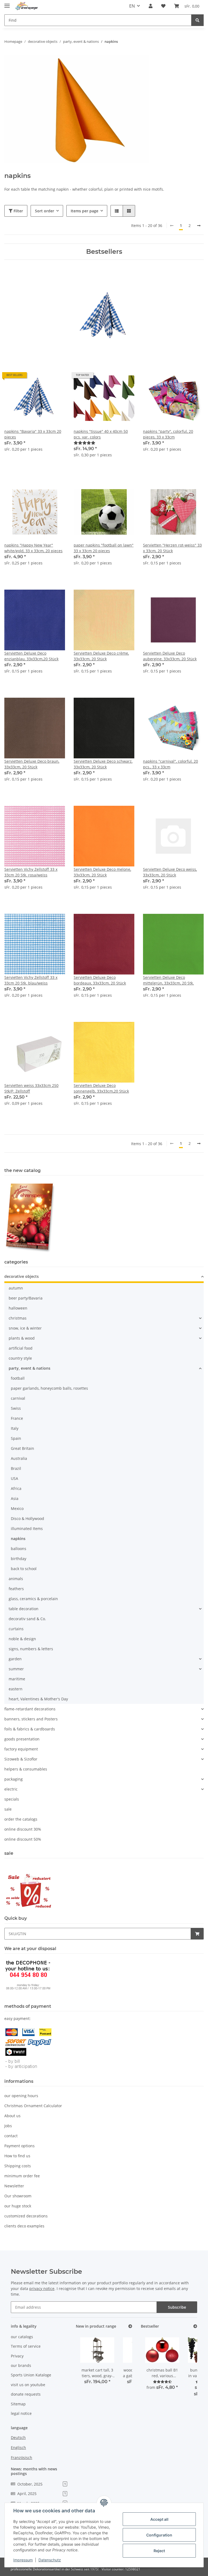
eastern (16, 1689)
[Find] (197, 20)
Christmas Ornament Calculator (33, 2106)
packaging (14, 1779)
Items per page (84, 211)
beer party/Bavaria (26, 1298)
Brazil (16, 1468)
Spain (16, 1438)
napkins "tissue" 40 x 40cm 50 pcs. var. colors (101, 434)
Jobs (8, 2126)
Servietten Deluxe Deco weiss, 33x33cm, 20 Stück (170, 872)
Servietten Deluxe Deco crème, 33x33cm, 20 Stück (101, 656)
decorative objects (22, 1276)
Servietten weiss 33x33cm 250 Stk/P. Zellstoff (31, 1088)
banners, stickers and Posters (31, 1719)
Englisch (18, 2447)
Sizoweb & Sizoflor (21, 1759)
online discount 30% (23, 1829)
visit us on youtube (28, 2385)
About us (12, 2116)
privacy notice (42, 2288)
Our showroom (18, 2196)
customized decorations (26, 2216)
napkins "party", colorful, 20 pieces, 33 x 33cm (168, 434)
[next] (199, 226)
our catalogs (22, 2337)
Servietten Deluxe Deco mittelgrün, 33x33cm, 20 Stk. (168, 980)
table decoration (24, 1609)
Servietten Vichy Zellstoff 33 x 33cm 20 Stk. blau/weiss (31, 980)
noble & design (22, 1639)
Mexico (17, 1508)
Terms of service (26, 2346)
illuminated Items (27, 1529)
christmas (18, 1318)
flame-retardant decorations (30, 1709)
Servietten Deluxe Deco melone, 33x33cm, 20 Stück (102, 872)
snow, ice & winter (25, 1328)
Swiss (16, 1408)
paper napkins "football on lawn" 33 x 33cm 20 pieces (104, 548)
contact (11, 2136)
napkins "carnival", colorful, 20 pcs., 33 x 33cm (170, 764)
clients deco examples (24, 2226)
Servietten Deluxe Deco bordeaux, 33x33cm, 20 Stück (100, 980)
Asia (15, 1498)
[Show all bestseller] (195, 2326)
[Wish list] (163, 6)
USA (14, 1478)
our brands (21, 2365)
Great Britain (22, 1448)
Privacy (17, 2356)
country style (20, 1358)
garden (15, 1659)
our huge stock (18, 2206)
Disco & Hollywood (27, 1518)
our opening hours (21, 2096)
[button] (151, 6)
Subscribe (177, 2307)
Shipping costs (18, 2166)
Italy (15, 1428)
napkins (18, 1539)
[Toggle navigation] (7, 3)
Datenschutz (50, 2560)
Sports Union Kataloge (31, 2375)
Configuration (159, 2535)
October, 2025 (42, 2484)
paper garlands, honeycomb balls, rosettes (49, 1388)
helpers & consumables (26, 1769)
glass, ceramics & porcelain (33, 1599)
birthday (19, 1559)
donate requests (26, 2394)
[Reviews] (84, 443)
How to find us (17, 2156)
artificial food (21, 1348)
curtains (16, 1629)
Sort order (45, 211)
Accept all (159, 2519)
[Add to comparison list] (42, 377)
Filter (18, 211)
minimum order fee (22, 2176)
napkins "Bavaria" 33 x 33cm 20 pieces (33, 434)
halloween (18, 1308)
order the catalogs (21, 1819)
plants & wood (22, 1338)
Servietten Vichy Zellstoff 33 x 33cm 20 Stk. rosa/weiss (31, 872)
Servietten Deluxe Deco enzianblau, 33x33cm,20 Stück (31, 656)
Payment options (19, 2146)
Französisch (22, 2458)
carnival (18, 1398)
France (17, 1418)
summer (16, 1669)
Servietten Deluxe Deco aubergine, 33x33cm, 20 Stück (170, 656)
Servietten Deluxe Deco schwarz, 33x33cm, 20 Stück (103, 764)
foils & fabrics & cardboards (30, 1729)
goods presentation (22, 1739)
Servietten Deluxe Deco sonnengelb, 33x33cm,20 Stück (101, 1088)
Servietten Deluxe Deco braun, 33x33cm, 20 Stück (32, 764)
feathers (16, 1589)
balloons (19, 1549)
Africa (16, 1488)
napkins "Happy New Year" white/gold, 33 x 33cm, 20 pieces (33, 548)
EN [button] (132, 6)
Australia (19, 1458)
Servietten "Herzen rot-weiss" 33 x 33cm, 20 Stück (172, 548)
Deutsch (18, 2437)
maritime (17, 1679)
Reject (159, 2551)
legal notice (21, 2413)
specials (12, 1799)
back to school (24, 1569)
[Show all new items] (130, 2326)
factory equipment (21, 1749)
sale (8, 1809)
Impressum (23, 2560)
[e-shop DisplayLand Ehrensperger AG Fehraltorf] (27, 6)
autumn (16, 1288)
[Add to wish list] (56, 377)
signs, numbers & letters (31, 1649)
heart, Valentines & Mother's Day (38, 1699)
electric (11, 1789)
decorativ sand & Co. (27, 1619)
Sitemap (18, 2404)
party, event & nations (30, 1368)
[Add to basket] (197, 1934)
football (18, 1378)
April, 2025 (42, 2494)
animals (16, 1579)
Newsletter (14, 2186)
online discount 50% (23, 1839)
